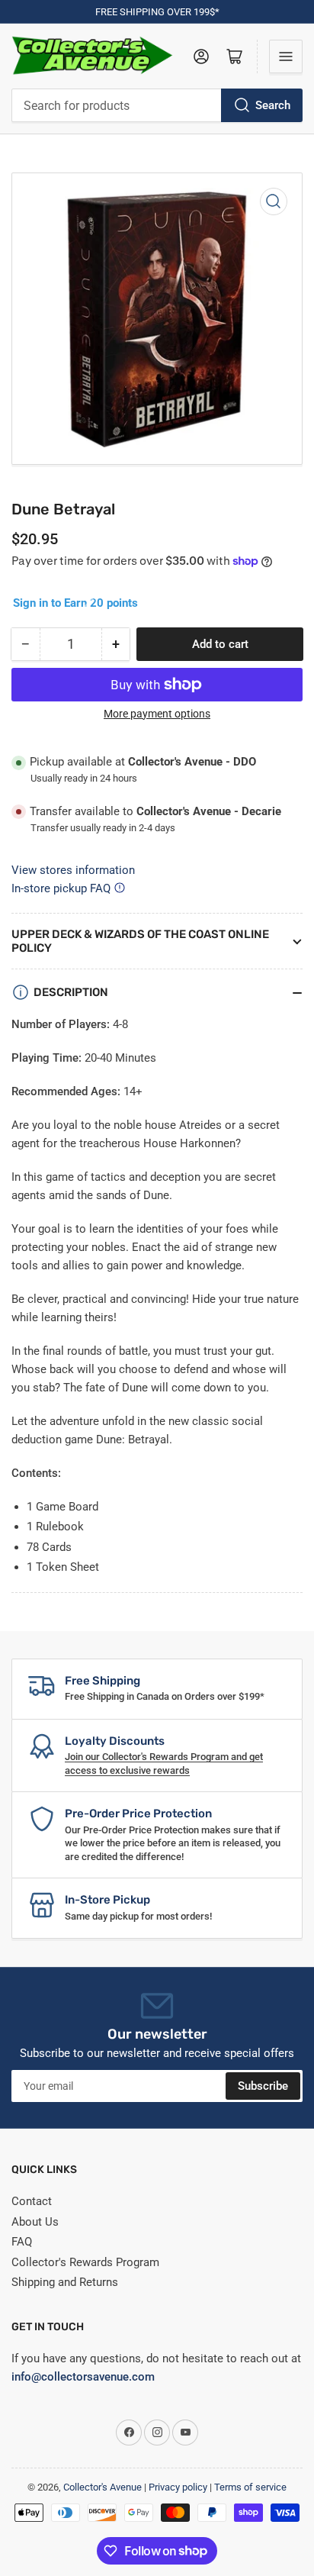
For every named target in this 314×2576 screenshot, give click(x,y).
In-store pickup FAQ (61, 888)
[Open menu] (286, 56)
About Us (35, 2222)
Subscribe (263, 2086)
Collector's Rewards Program (85, 2262)
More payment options (157, 714)
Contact (32, 2201)
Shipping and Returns (65, 2282)
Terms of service (250, 2487)
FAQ (22, 2242)
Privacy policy (178, 2487)
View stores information (73, 870)
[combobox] (157, 105)
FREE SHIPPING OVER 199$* (157, 12)
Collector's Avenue (103, 2487)
